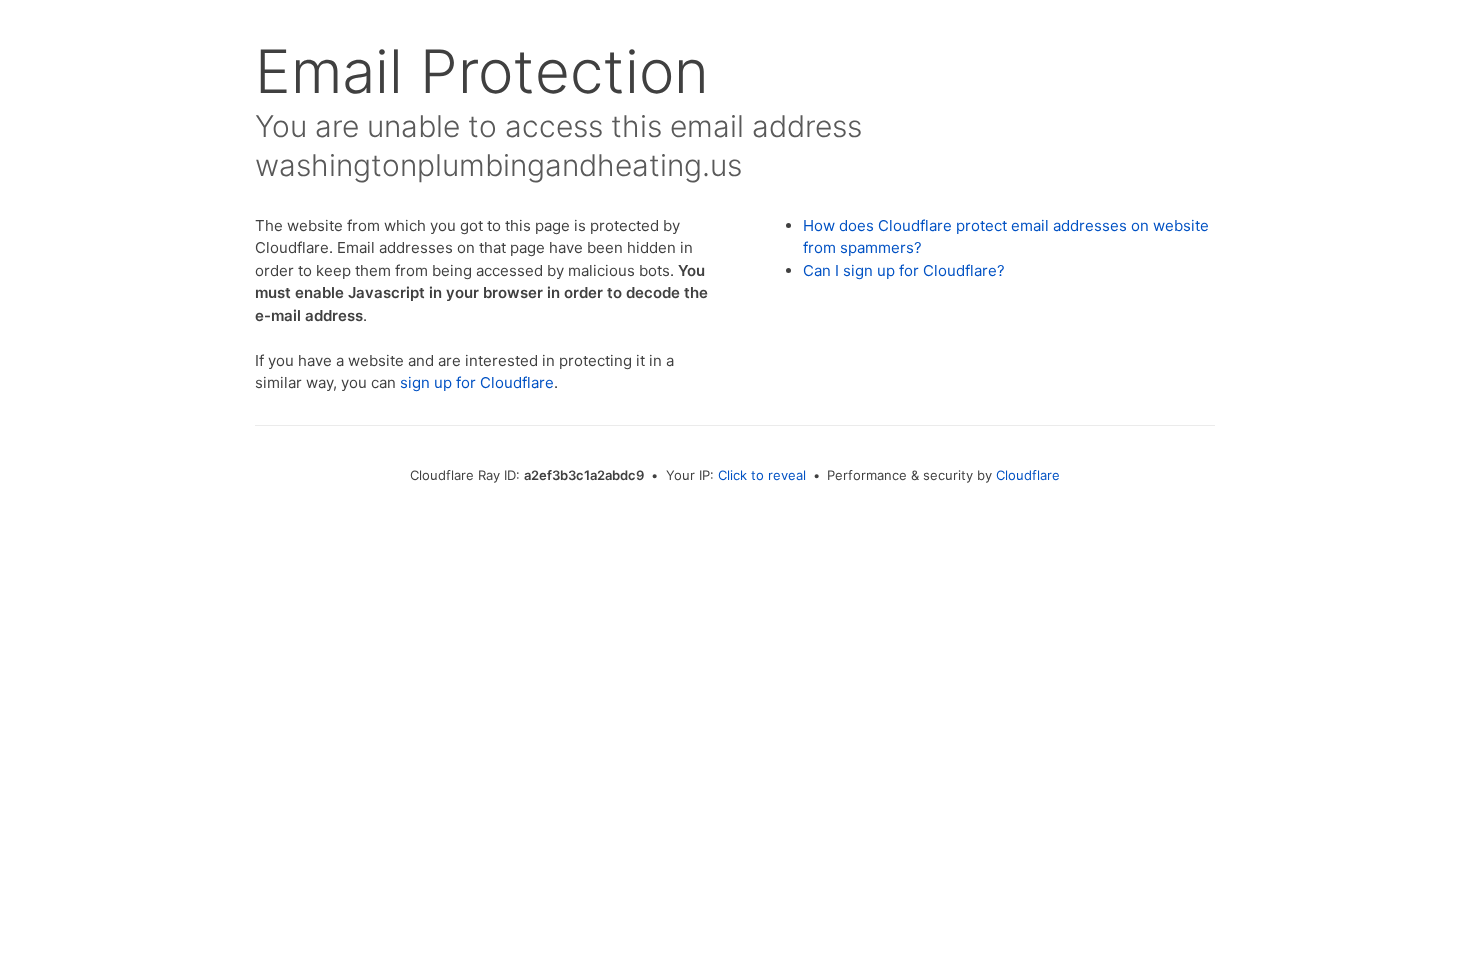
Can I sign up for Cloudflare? (904, 270)
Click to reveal (762, 475)
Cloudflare (1028, 475)
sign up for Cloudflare (477, 382)
